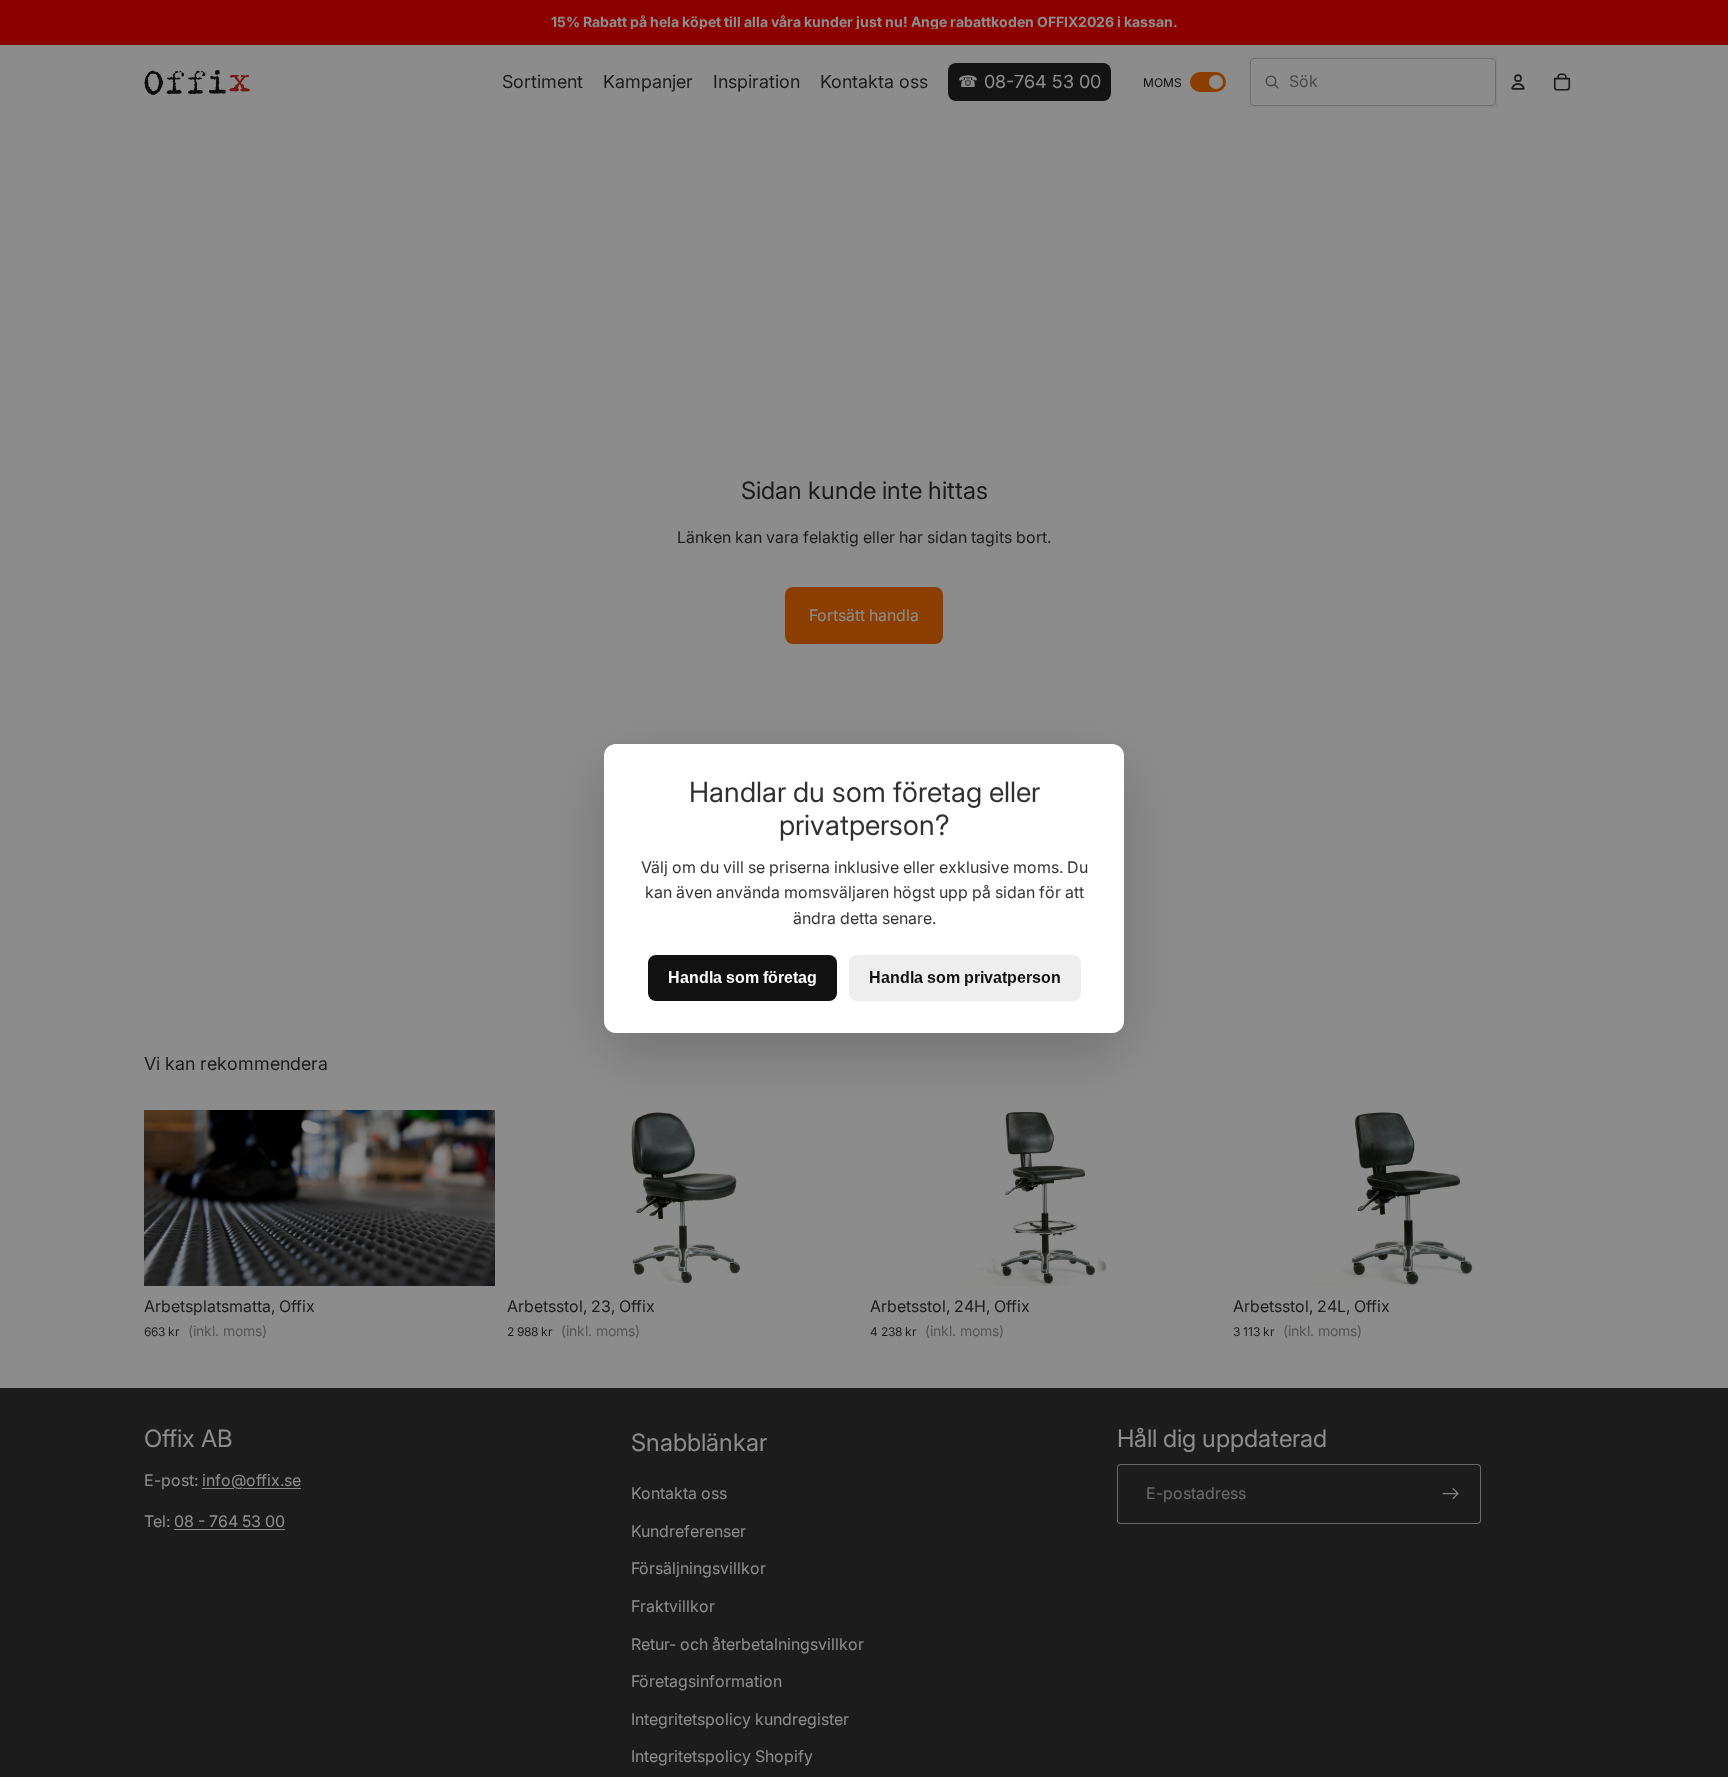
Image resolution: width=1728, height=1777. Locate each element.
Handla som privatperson (965, 977)
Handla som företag (742, 977)
